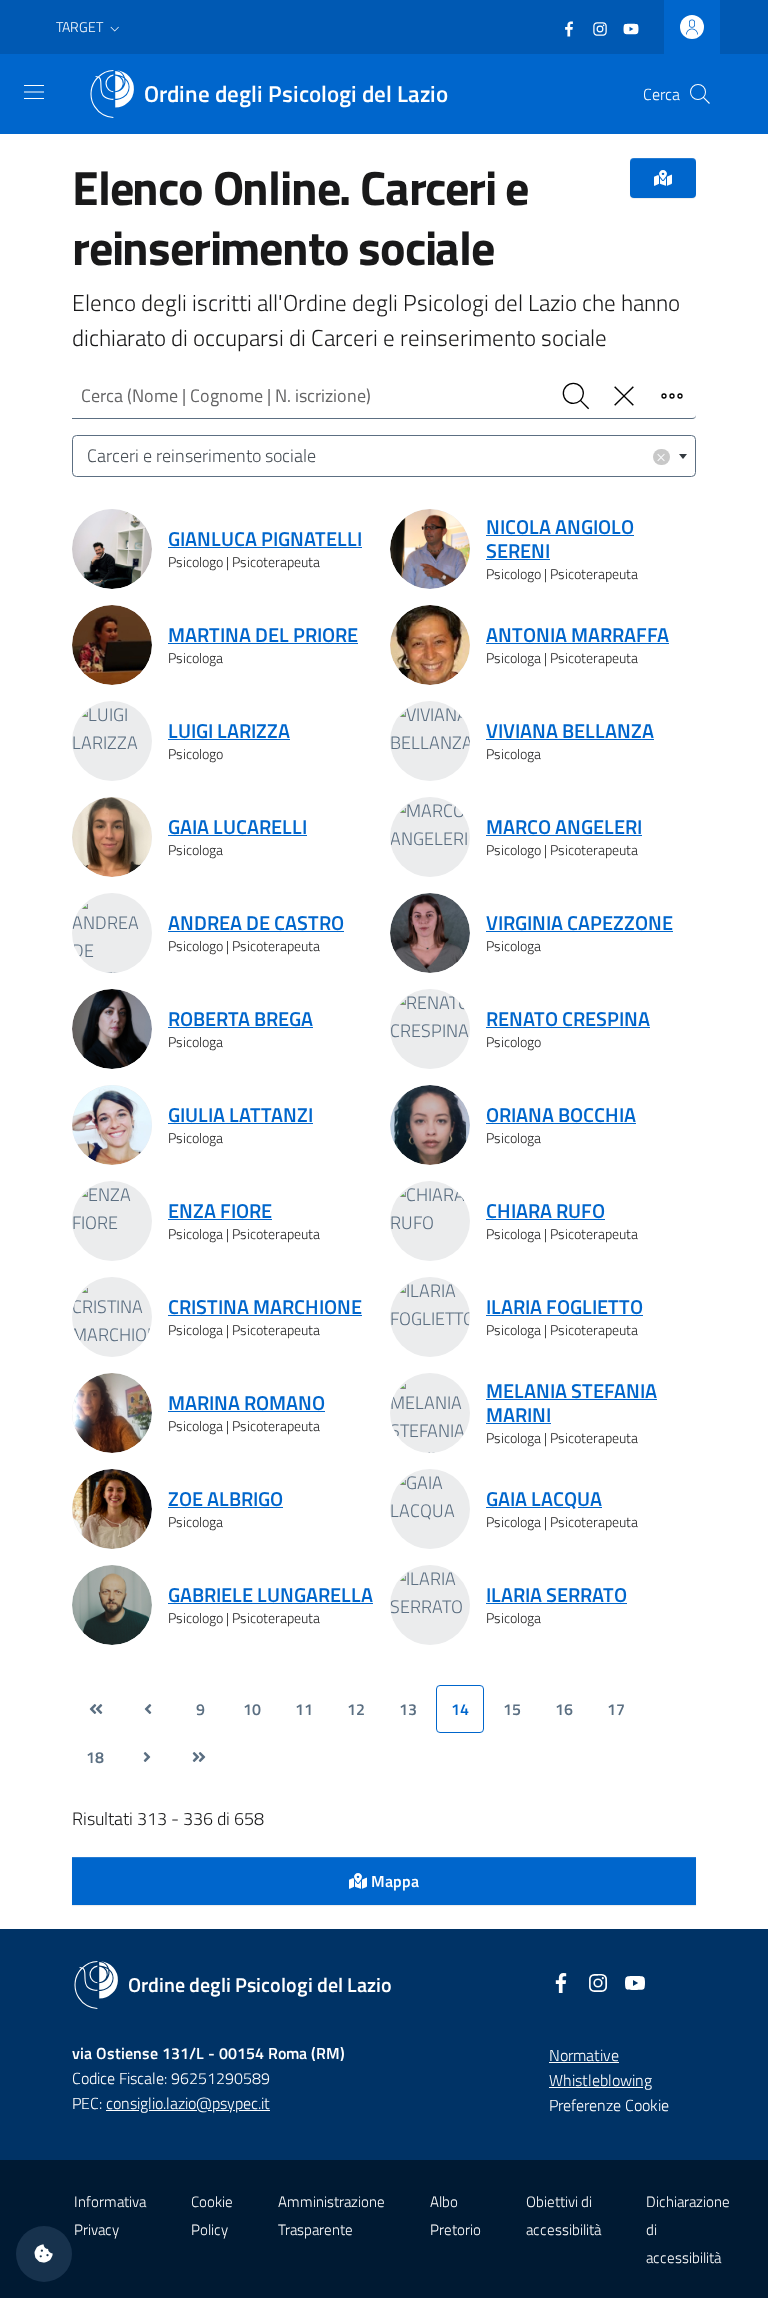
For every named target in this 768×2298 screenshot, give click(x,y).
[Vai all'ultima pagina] (199, 1757)
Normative (584, 2055)
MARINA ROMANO (246, 1403)
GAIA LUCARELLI (237, 827)
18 (95, 1757)
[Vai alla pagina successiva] (147, 1757)
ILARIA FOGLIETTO (564, 1307)
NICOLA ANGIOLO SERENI (560, 539)
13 (408, 1709)
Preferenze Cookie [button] (609, 2105)
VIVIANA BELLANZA (570, 731)
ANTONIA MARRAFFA (577, 635)
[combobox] (384, 456)
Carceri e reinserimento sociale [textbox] (377, 455)
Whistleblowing (600, 2080)
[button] (90, 27)
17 (616, 1709)
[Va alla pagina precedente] (148, 1709)
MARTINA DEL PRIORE (263, 635)
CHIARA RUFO (545, 1211)
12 (356, 1709)
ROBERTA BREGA (240, 1019)
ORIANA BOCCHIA (561, 1115)
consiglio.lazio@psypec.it (188, 2103)
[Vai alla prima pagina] (96, 1709)
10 (252, 1709)
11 (304, 1709)
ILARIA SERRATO (556, 1595)
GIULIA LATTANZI (240, 1115)
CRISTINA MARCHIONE (265, 1307)
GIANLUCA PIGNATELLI (265, 539)
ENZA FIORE (220, 1211)
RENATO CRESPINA (568, 1019)
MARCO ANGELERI (564, 827)
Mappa (393, 1881)
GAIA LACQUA (544, 1499)
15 (512, 1709)
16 (564, 1709)
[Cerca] (700, 94)
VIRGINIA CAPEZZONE (579, 923)
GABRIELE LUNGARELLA (270, 1595)
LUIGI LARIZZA (229, 731)
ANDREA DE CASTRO (256, 923)
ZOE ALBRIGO (225, 1499)
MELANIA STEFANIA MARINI (571, 1403)
